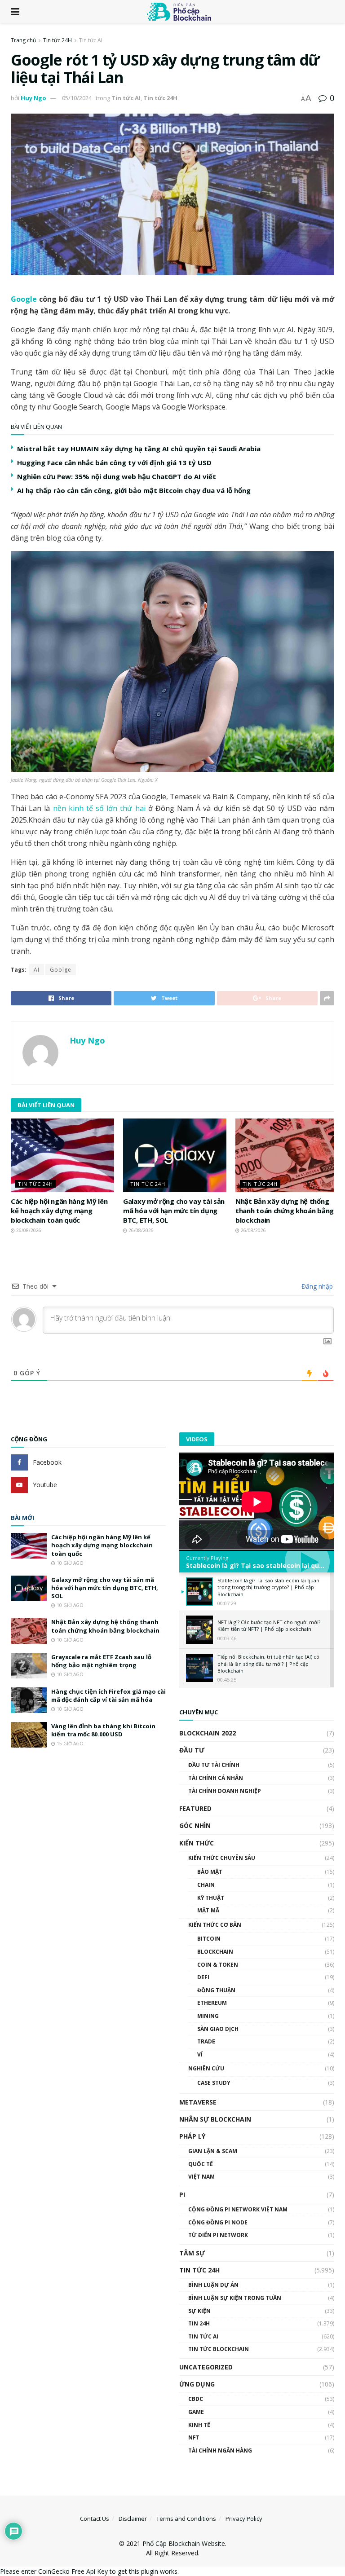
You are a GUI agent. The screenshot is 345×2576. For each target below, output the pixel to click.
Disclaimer (133, 2519)
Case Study (214, 2083)
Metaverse (198, 2102)
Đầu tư (192, 1750)
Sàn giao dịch (218, 2029)
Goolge (61, 970)
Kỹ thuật (211, 1898)
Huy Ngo (33, 98)
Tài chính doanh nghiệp (225, 1791)
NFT (194, 2437)
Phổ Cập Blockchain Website (184, 2543)
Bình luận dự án (213, 2285)
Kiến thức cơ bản (215, 1925)
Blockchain (215, 1952)
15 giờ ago (69, 1744)
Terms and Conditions (186, 2519)
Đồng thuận (216, 1990)
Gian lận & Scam (213, 2151)
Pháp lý (192, 2136)
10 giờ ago (69, 1563)
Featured (195, 1808)
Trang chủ (23, 40)
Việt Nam (201, 2177)
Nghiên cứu (206, 2068)
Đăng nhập (316, 1286)
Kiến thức (197, 1843)
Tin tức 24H (57, 40)
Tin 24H (199, 2323)
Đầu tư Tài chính (214, 1765)
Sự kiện (199, 2311)
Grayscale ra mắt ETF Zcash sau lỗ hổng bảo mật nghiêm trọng (101, 1661)
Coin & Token (218, 1965)
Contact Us (95, 2519)
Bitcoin (209, 1939)
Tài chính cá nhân (216, 1778)
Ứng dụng (197, 2384)
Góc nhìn (195, 1825)
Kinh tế (199, 2425)
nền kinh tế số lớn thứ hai (99, 808)
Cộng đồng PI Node (218, 2222)
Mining (208, 2016)
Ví (200, 2054)
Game (196, 2412)
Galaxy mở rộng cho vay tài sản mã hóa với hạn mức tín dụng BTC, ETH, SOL (174, 1211)
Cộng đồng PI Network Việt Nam (238, 2209)
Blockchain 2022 (208, 1733)
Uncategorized (206, 2367)
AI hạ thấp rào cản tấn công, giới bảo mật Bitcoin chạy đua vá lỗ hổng (134, 490)
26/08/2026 (28, 1230)
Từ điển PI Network (218, 2235)
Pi (182, 2195)
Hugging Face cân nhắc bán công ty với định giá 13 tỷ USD (114, 462)
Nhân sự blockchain (215, 2119)
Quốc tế (201, 2164)
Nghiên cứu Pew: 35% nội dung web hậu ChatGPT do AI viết (117, 476)
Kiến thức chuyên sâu (222, 1858)
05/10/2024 (77, 98)
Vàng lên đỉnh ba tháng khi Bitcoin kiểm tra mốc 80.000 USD (103, 1730)
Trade (206, 2041)
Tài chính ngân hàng (220, 2451)
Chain (206, 1885)
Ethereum (212, 2003)
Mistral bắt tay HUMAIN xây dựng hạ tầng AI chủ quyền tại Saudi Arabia (139, 449)
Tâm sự (192, 2253)
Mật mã (208, 1910)
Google (24, 299)
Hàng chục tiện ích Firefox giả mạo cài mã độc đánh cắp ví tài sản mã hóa (108, 1695)
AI (37, 970)
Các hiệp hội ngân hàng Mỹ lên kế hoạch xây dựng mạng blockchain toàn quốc (59, 1211)
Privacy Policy (244, 2519)
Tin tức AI (91, 40)
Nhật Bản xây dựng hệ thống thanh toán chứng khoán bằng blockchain (285, 1211)
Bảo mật (210, 1872)
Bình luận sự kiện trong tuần (235, 2298)
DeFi (203, 1977)
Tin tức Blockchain (219, 2349)
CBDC (196, 2399)
